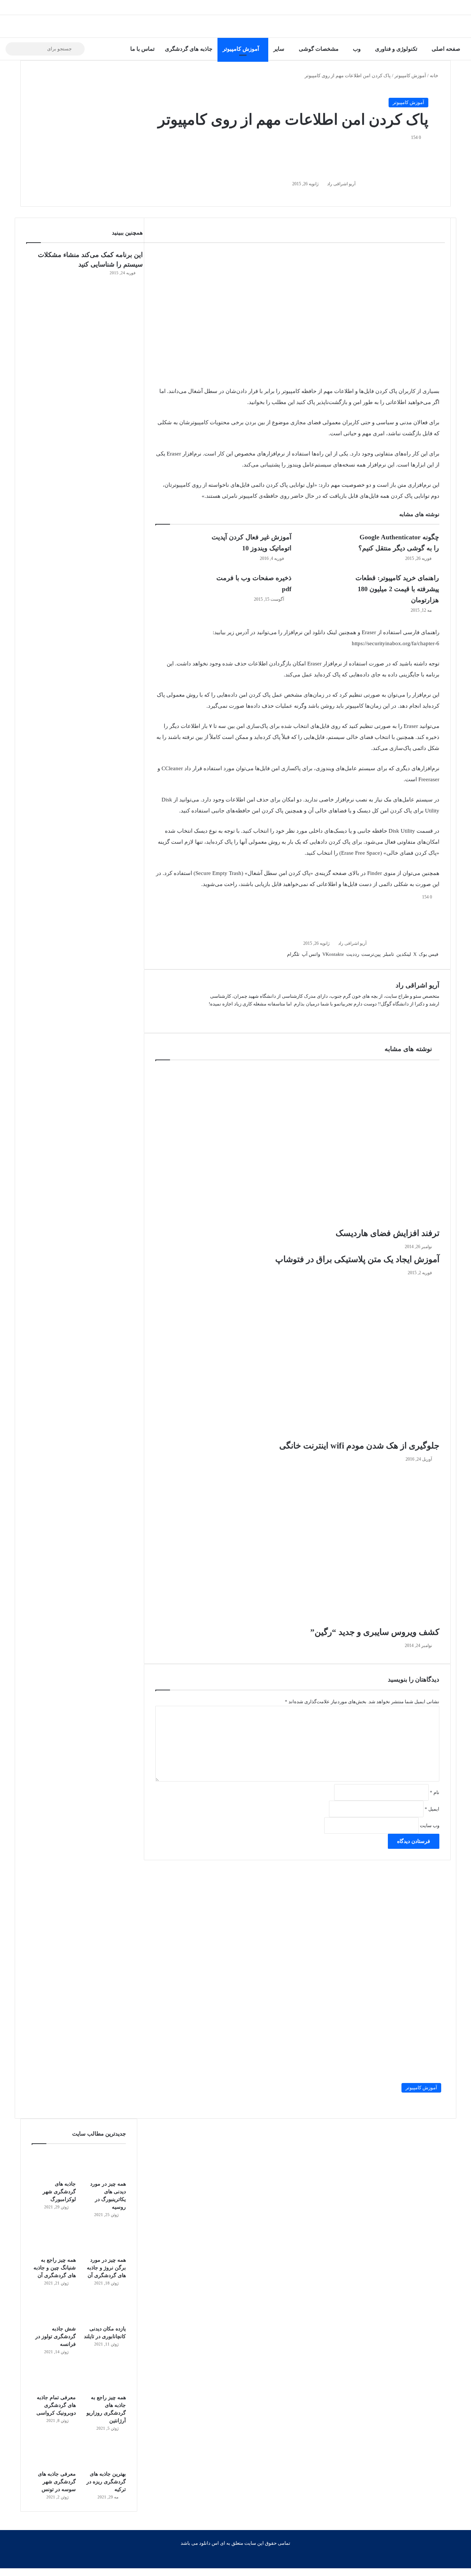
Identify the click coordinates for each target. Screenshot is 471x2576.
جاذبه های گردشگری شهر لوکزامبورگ (59, 2192)
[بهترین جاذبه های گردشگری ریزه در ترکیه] (104, 2454)
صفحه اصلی (446, 49)
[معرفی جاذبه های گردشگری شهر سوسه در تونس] (54, 2454)
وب (357, 49)
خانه (435, 76)
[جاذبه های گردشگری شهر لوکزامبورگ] (54, 2164)
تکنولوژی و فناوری (396, 49)
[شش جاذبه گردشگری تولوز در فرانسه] (54, 2309)
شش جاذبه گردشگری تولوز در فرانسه (56, 2336)
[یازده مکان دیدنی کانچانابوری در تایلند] (104, 2309)
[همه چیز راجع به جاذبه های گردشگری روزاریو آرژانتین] (104, 2377)
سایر (279, 49)
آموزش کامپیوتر (241, 49)
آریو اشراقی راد (341, 184)
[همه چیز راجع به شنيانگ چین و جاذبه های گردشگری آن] (54, 2240)
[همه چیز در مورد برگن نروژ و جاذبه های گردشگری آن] (104, 2240)
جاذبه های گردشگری (189, 49)
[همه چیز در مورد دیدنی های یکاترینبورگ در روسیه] (104, 2164)
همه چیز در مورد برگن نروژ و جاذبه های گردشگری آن (106, 2268)
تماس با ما (142, 49)
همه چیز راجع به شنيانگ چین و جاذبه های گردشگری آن (55, 2268)
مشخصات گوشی (319, 49)
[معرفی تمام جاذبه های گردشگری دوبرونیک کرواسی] (54, 2377)
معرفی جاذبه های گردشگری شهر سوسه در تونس (57, 2482)
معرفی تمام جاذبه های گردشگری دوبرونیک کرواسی (56, 2405)
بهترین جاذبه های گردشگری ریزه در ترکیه (106, 2482)
